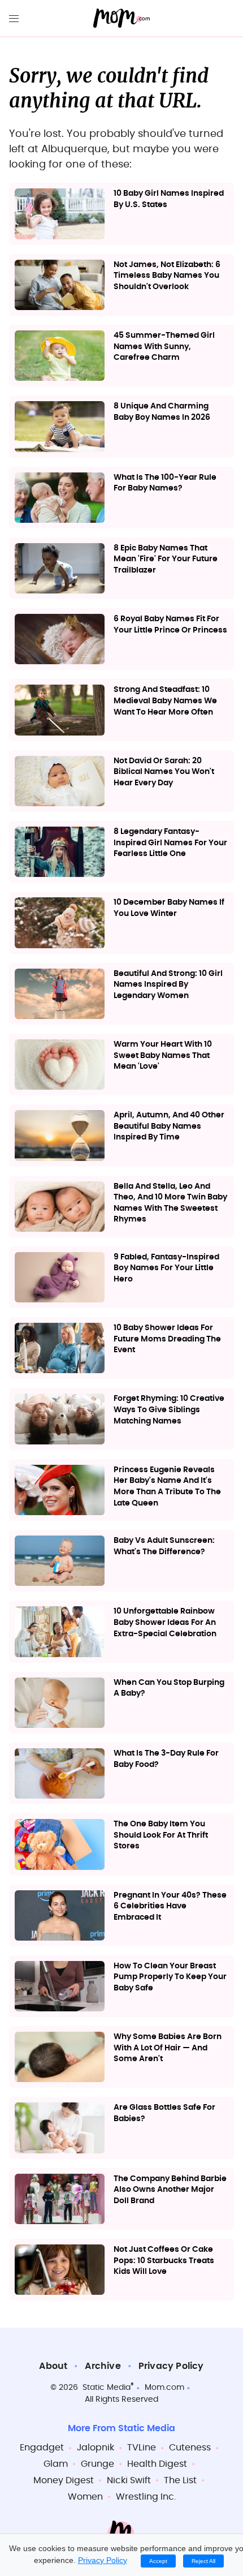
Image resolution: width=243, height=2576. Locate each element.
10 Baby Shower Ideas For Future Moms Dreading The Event (167, 1339)
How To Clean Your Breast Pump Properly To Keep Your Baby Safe (170, 1977)
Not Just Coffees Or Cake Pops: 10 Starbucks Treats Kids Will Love (164, 2261)
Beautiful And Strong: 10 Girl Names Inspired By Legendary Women (168, 985)
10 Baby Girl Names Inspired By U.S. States (169, 199)
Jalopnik (96, 2448)
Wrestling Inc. (146, 2497)
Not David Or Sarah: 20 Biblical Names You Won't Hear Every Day (164, 772)
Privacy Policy (171, 2366)
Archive (103, 2366)
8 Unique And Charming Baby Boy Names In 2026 (162, 412)
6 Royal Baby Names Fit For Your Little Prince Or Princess (170, 625)
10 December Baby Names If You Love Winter (169, 908)
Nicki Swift (129, 2480)
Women (85, 2497)
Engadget (42, 2448)
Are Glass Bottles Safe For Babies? (164, 2113)
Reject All (203, 2561)
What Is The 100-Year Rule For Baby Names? (165, 483)
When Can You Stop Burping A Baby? (169, 1688)
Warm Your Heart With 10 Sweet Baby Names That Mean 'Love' (163, 1055)
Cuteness (190, 2448)
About (53, 2366)
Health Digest (157, 2464)
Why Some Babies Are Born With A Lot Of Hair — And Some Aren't (168, 2048)
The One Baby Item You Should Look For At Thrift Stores (161, 1835)
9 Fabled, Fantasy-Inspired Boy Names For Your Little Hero (166, 1268)
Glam (56, 2464)
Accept (158, 2561)
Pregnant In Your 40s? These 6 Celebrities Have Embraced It (170, 1906)
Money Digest (64, 2480)
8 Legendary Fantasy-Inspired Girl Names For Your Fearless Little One (170, 843)
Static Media (107, 2388)
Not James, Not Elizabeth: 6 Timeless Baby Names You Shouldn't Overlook (167, 276)
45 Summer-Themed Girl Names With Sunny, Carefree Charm (164, 347)
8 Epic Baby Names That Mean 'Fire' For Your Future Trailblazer (166, 559)
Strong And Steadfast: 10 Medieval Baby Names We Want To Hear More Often (165, 701)
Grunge (97, 2464)
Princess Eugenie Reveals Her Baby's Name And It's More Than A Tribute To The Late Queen (167, 1487)
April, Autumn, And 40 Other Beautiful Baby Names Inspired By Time (169, 1126)
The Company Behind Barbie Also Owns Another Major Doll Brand (170, 2190)
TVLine (142, 2448)
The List (180, 2480)
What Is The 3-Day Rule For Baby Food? (166, 1759)
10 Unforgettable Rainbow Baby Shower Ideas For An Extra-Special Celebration (165, 1622)
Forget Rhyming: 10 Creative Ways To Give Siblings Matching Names (169, 1410)
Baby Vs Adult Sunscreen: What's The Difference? (164, 1546)
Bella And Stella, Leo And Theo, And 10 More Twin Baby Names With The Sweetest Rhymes (170, 1203)
